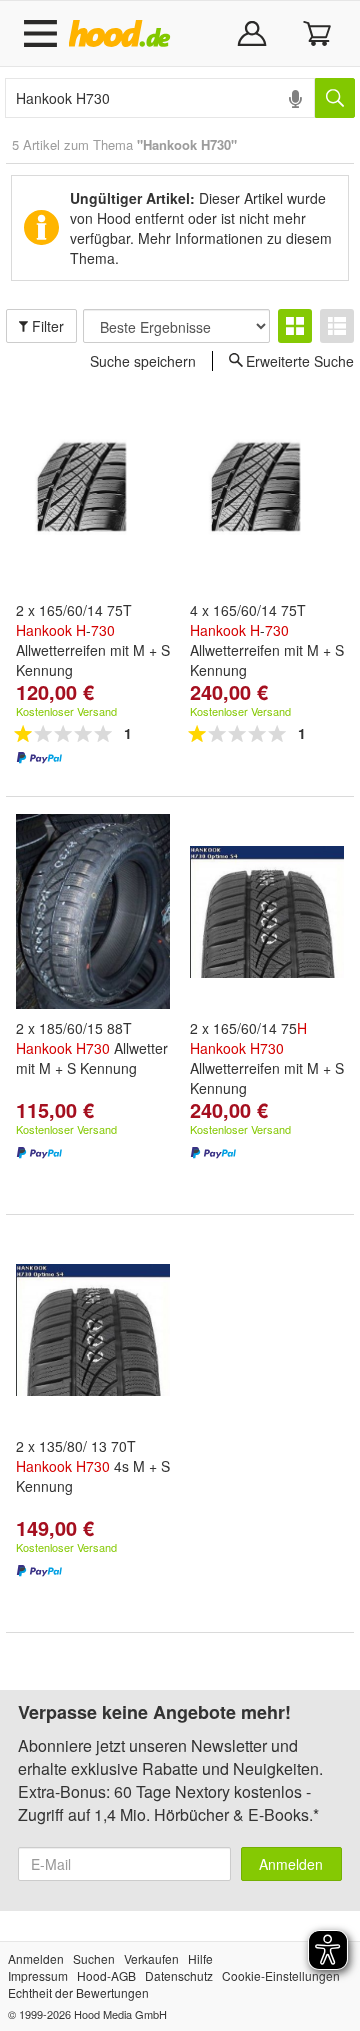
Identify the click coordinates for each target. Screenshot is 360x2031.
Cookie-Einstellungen (281, 1975)
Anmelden (291, 1864)
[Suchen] (335, 98)
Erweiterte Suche (300, 360)
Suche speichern (143, 361)
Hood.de (123, 34)
